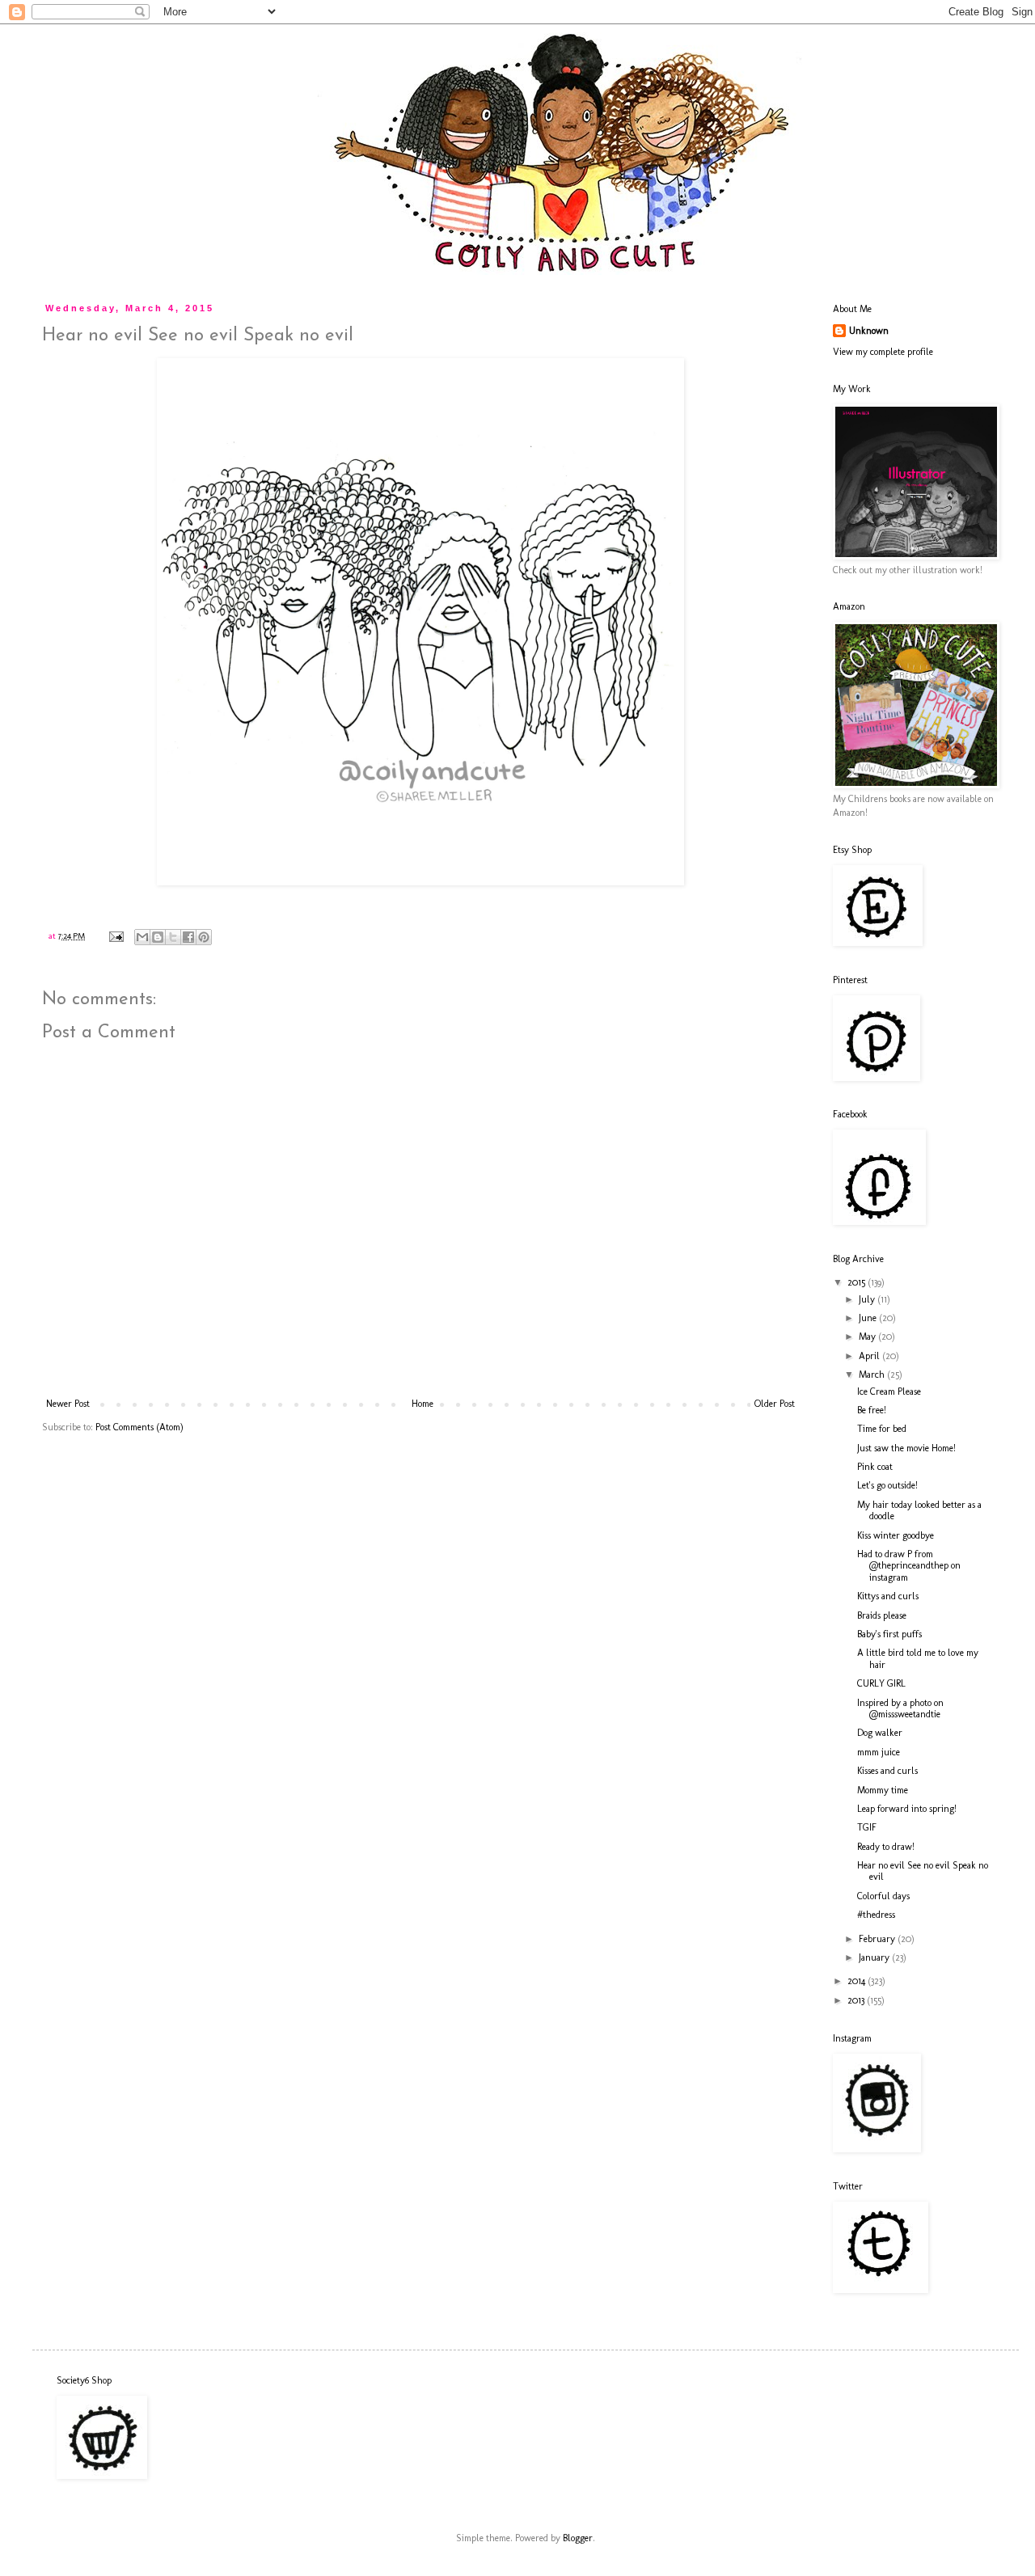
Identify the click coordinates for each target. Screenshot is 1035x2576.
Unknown (869, 331)
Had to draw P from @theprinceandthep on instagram (909, 1566)
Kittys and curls (888, 1596)
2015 (858, 1282)
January (875, 1957)
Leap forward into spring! (907, 1809)
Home (422, 1404)
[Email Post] (116, 936)
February (878, 1939)
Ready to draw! (886, 1847)
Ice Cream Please (889, 1391)
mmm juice (879, 1752)
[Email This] (142, 937)
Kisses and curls (887, 1771)
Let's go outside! (887, 1485)
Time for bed (882, 1429)
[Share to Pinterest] (204, 937)
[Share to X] (173, 937)
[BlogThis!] (158, 937)
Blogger (578, 2538)
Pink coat (875, 1467)
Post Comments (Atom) (139, 1427)
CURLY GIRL (881, 1683)
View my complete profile (883, 352)
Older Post (775, 1404)
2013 (857, 2000)
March (873, 1375)
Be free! (872, 1410)
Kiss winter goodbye (896, 1535)
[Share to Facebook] (188, 937)
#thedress (876, 1915)
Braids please (882, 1615)
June (869, 1318)
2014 (858, 1981)
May (868, 1337)
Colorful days (883, 1896)
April (870, 1356)
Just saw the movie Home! (906, 1448)
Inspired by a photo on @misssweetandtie (900, 1708)
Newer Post (68, 1404)
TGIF (867, 1827)
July (868, 1299)
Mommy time (883, 1790)
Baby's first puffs (889, 1634)
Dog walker (880, 1733)
